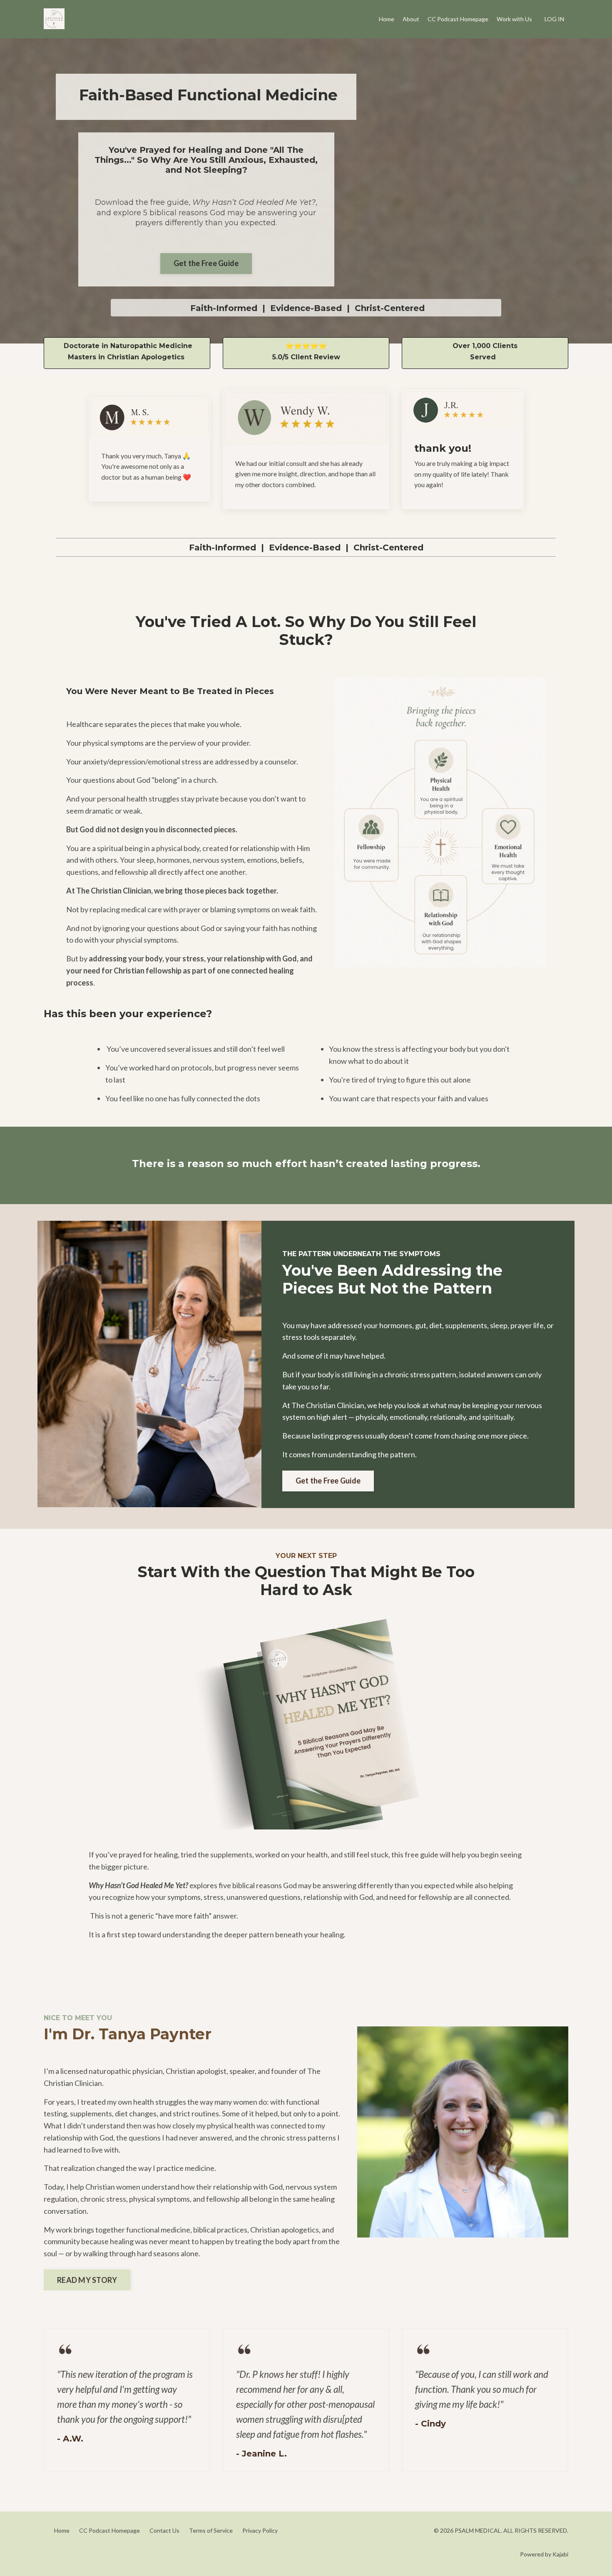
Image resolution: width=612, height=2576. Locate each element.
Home (387, 19)
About (411, 19)
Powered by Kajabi (544, 2554)
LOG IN (554, 19)
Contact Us (164, 2530)
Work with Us (514, 19)
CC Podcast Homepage (458, 19)
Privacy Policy (260, 2530)
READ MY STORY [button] (87, 2280)
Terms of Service (211, 2530)
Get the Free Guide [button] (206, 263)
